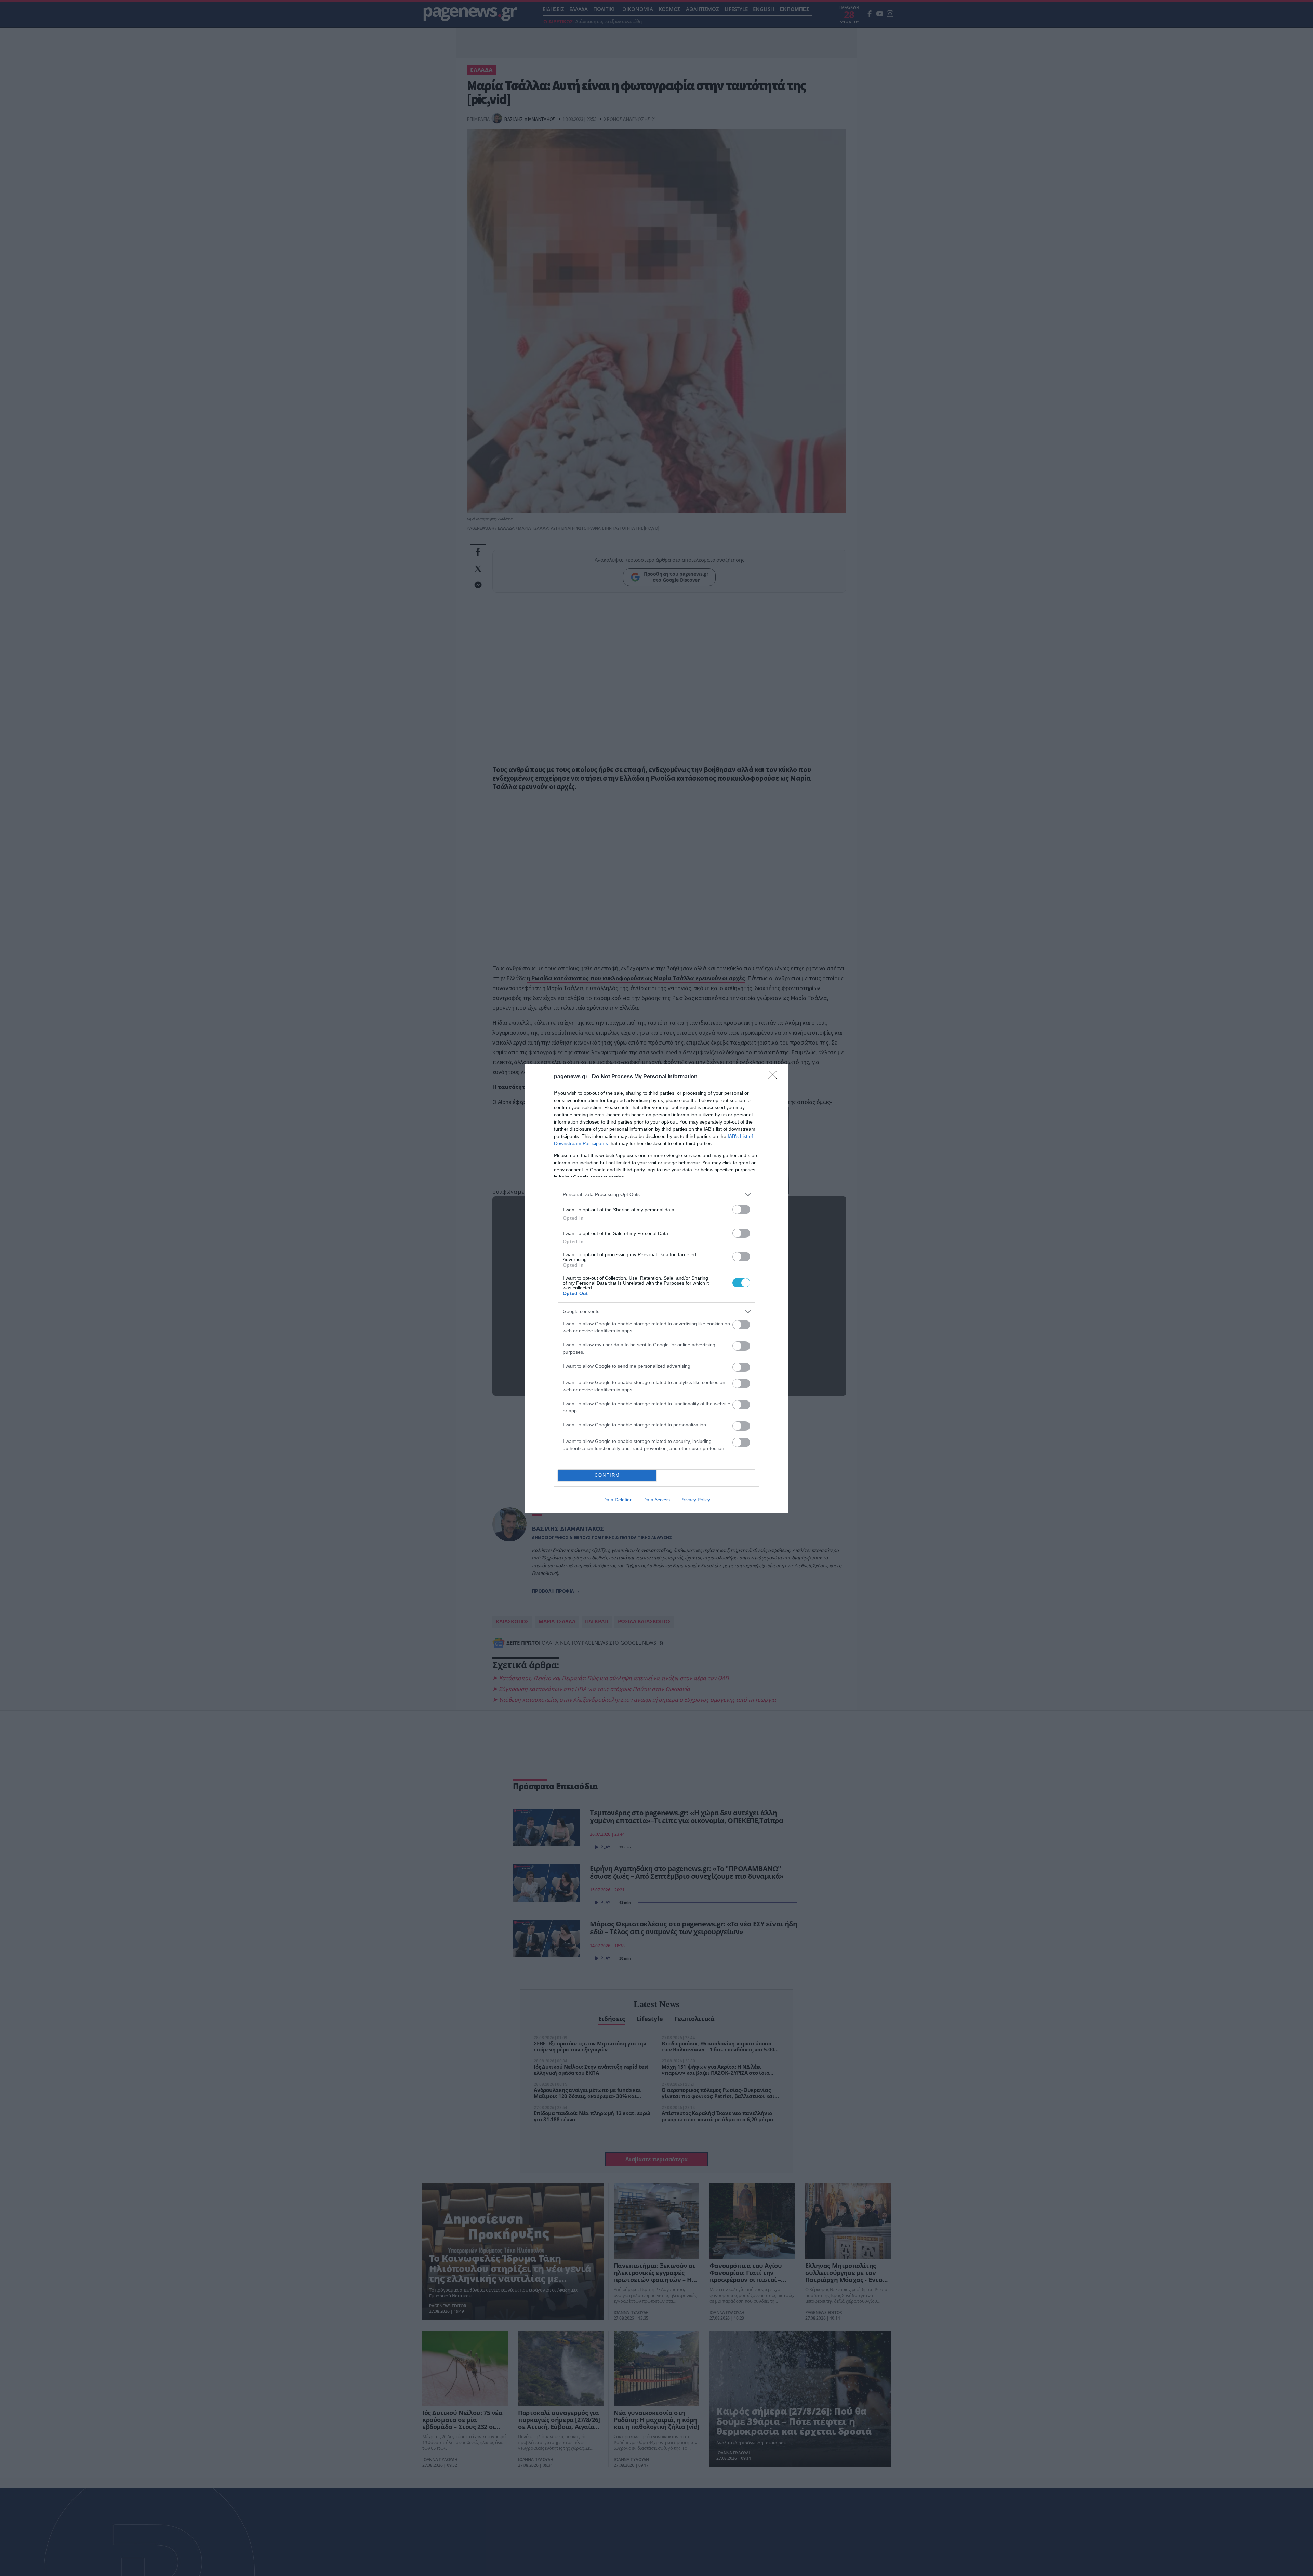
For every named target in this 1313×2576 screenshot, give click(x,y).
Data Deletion (618, 1500)
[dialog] (656, 1288)
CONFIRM (607, 1475)
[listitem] (656, 1194)
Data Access (656, 1500)
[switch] (741, 1210)
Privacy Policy (695, 1500)
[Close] (775, 1077)
